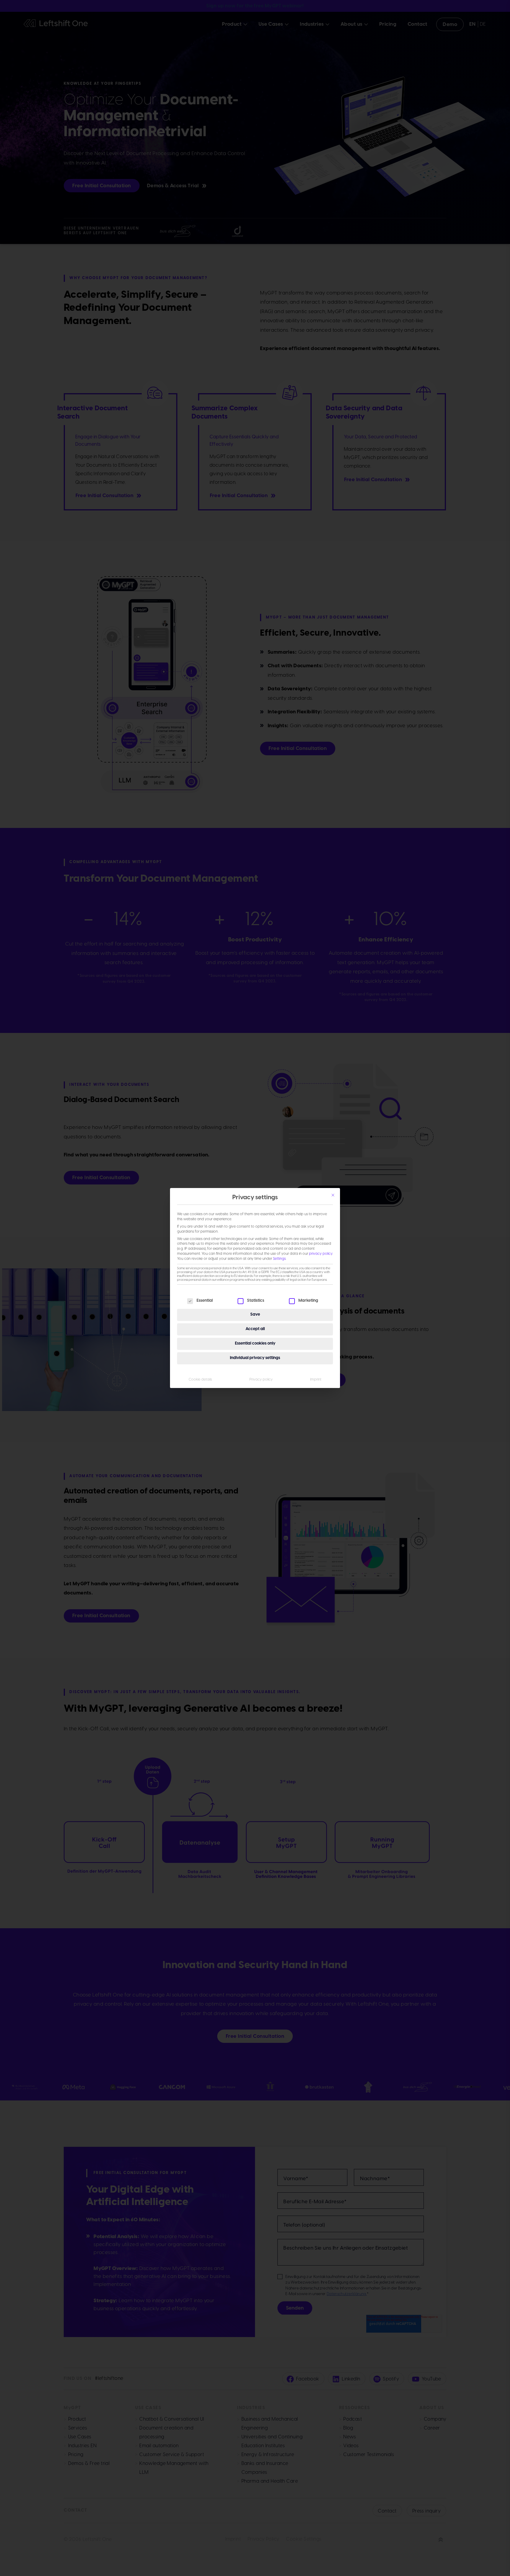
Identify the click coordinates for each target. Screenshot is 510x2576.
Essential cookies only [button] (255, 1344)
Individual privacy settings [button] (255, 1358)
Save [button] (255, 1315)
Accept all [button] (255, 1329)
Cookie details (200, 1380)
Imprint (316, 1380)
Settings (279, 1259)
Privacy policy (261, 1380)
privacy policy (321, 1254)
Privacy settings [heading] (255, 1198)
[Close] (333, 1195)
